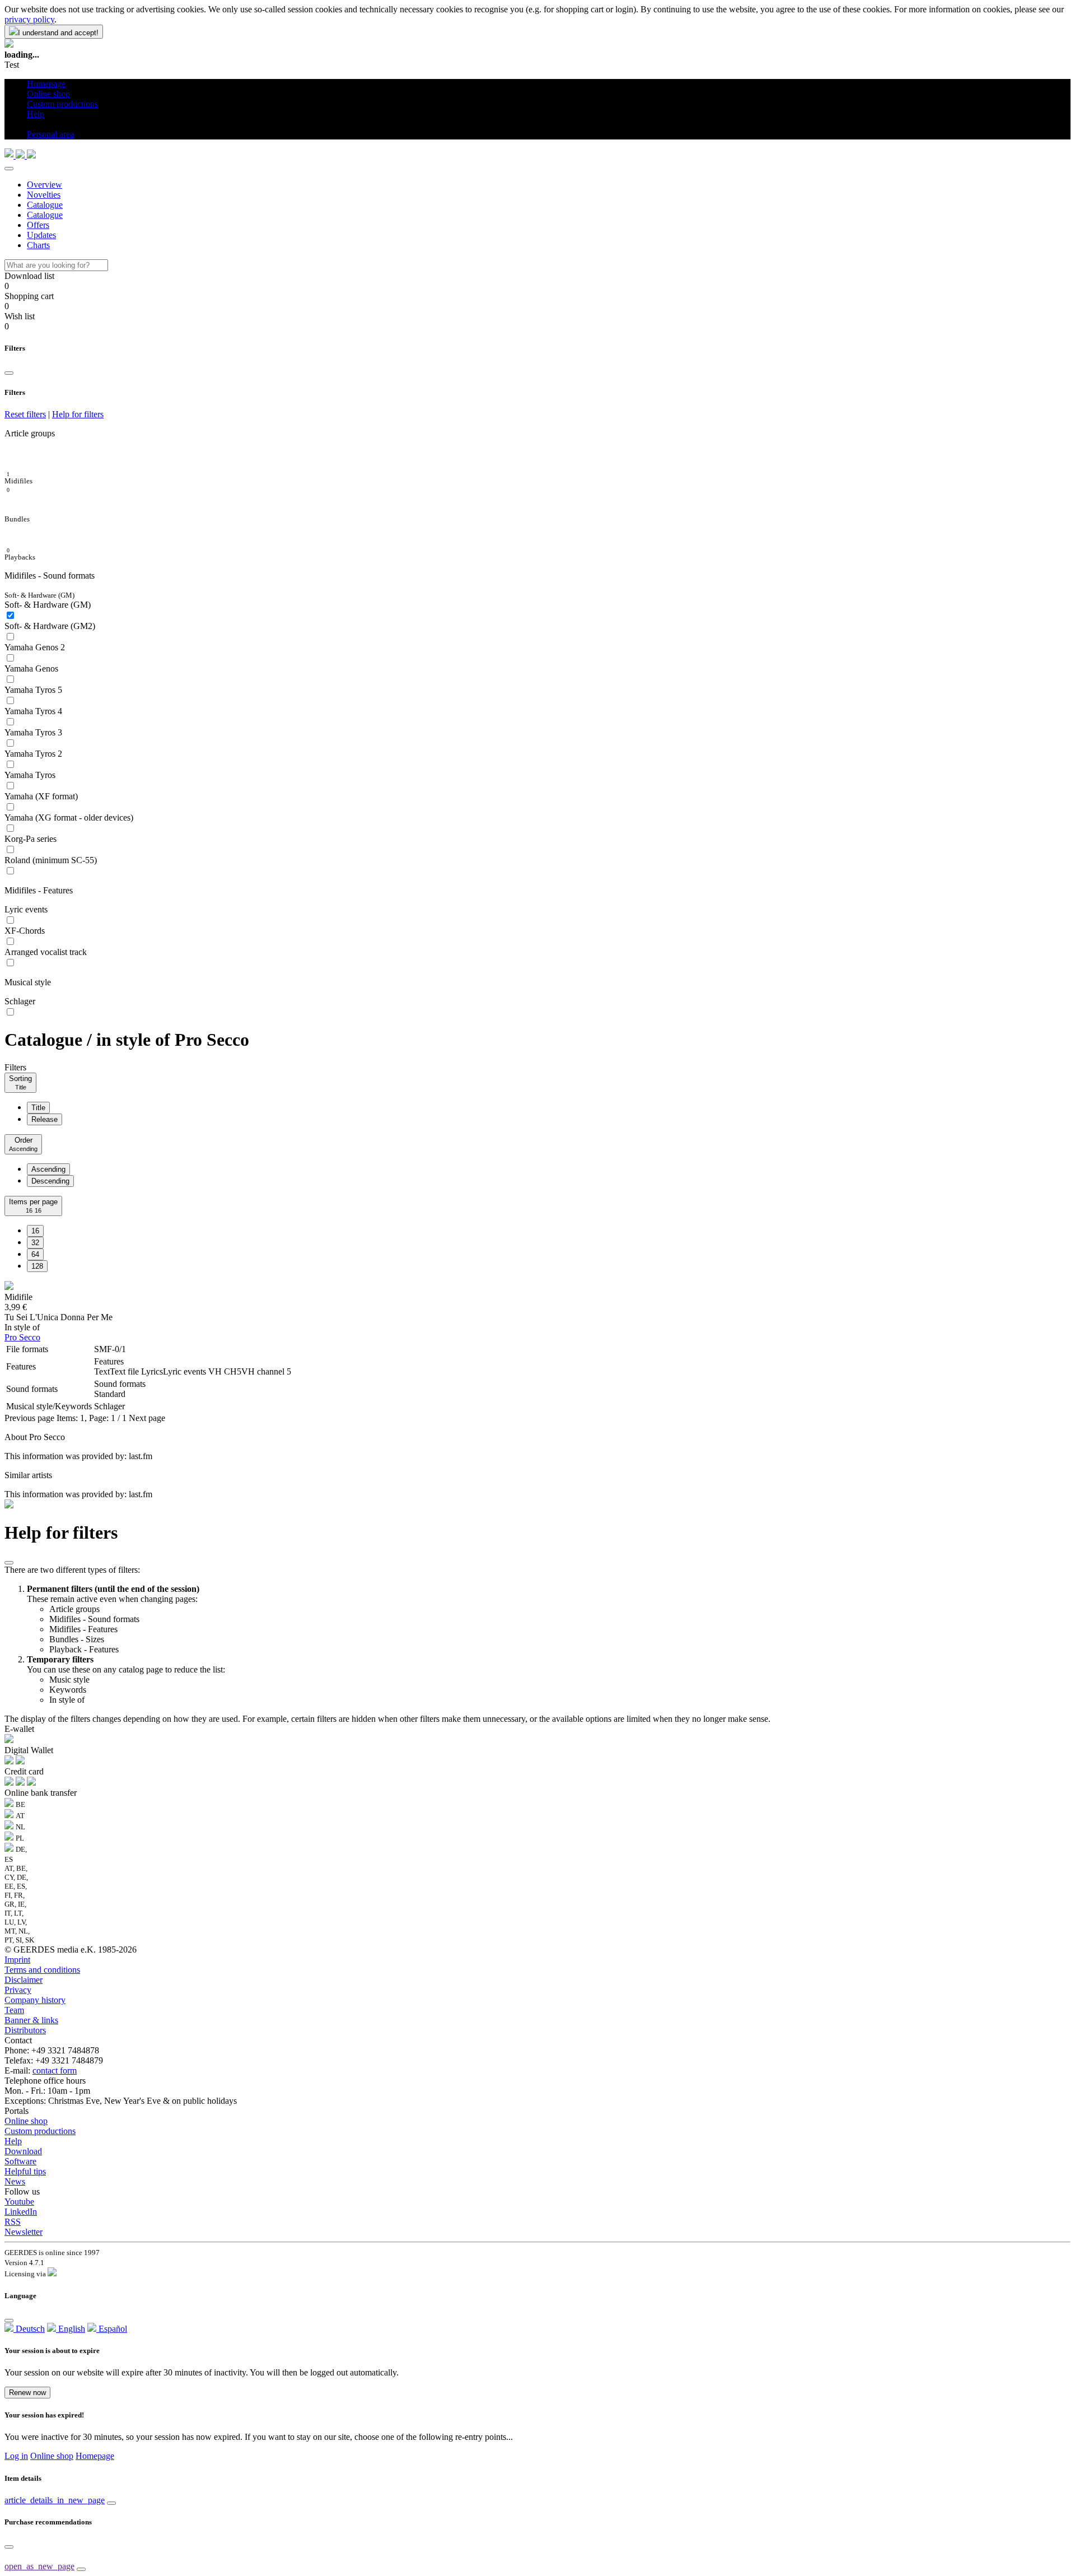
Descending (50, 1181)
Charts (38, 245)
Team (14, 2010)
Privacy (18, 1990)
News (15, 2181)
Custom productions (40, 2131)
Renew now (27, 2393)
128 (37, 1266)
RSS (13, 2222)
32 (35, 1243)
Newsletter (24, 2232)
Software (20, 2161)
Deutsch (29, 2329)
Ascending (48, 1169)
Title (38, 1108)
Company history (35, 2000)
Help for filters (78, 414)
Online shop (26, 2121)
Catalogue (45, 205)
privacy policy (29, 19)
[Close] (9, 169)
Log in (16, 2456)
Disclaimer (24, 1980)
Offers (38, 225)
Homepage (95, 2456)
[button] (31, 124)
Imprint (17, 1960)
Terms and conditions (42, 1970)
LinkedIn (21, 2212)
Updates (41, 235)
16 (35, 1231)
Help (13, 2141)
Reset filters (25, 414)
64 (35, 1254)
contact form (55, 2070)
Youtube (19, 2202)
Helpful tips (25, 2171)
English (71, 2329)
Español (112, 2329)
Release (45, 1119)
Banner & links (31, 2020)
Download (23, 2151)
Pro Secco (22, 1337)
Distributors (25, 2030)
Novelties (44, 195)
